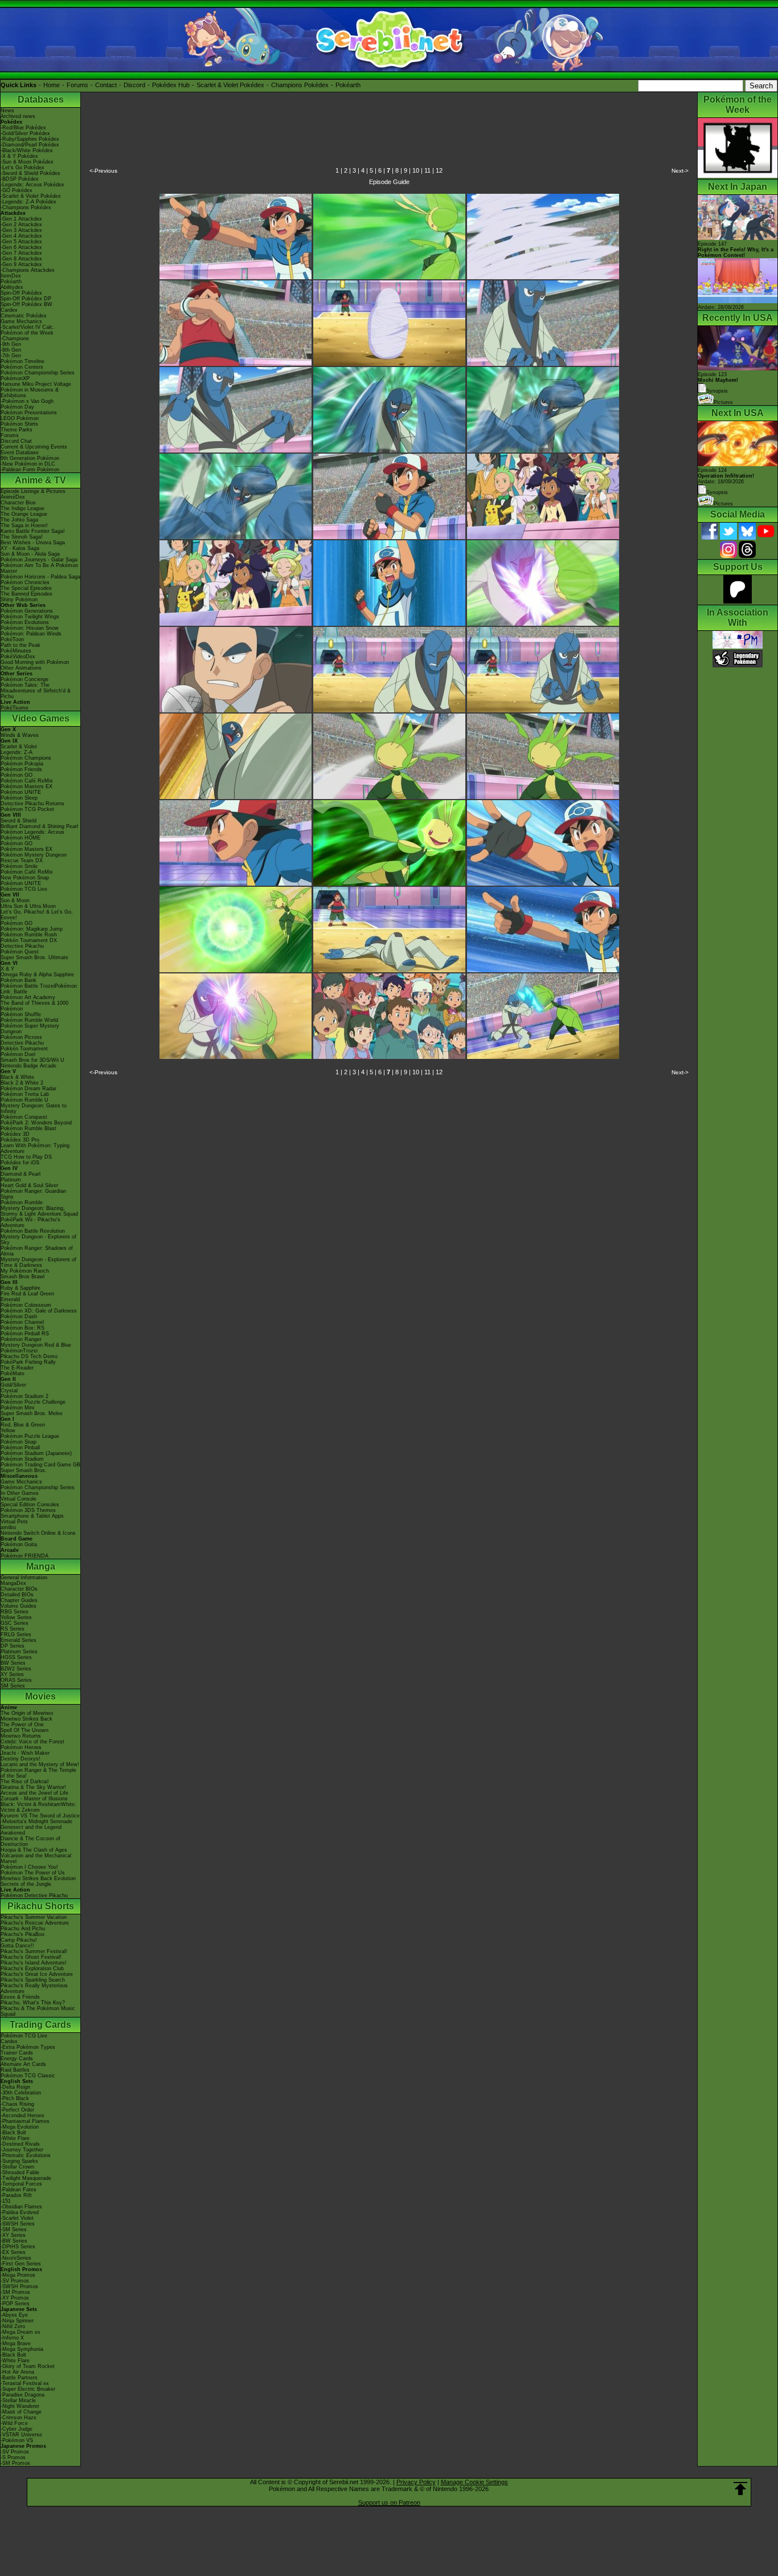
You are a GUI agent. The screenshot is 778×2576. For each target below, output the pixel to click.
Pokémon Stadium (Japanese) (36, 1453)
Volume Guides (19, 1606)
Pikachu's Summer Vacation (34, 1917)
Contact (106, 85)
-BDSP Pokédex (20, 179)
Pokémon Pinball (20, 1448)
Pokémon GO (17, 775)
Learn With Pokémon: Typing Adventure (35, 1148)
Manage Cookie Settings (474, 2482)
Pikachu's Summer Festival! (34, 1951)
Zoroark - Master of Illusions (34, 1799)
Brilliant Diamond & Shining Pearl (39, 826)
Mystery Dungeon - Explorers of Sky (38, 1240)
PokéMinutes (16, 651)
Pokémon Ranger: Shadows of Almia (37, 1251)
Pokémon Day (17, 407)
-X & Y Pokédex (19, 156)
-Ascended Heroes (22, 2116)
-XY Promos (15, 2298)
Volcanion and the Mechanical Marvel (36, 1858)
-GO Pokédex (17, 190)
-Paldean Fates (19, 2190)
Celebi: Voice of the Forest (32, 1742)
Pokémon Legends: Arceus (32, 832)
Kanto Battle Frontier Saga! (33, 531)
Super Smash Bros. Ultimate (34, 957)
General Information (24, 1578)
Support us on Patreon (389, 2502)
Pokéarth (348, 85)
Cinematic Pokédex (24, 316)
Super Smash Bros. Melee (32, 1413)
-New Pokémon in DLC (28, 464)
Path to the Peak (21, 645)
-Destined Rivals (20, 2144)
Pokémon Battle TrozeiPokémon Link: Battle (39, 989)
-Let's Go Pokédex (22, 168)
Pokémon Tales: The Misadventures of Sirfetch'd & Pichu (36, 691)
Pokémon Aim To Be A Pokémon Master (39, 568)
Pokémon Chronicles (25, 582)
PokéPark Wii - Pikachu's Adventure (30, 1222)
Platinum (11, 1180)
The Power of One (22, 1725)
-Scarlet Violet (17, 2218)
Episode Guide (389, 182)
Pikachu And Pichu (23, 1929)
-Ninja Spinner (17, 2321)
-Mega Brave (16, 2343)
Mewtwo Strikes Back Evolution (38, 1878)
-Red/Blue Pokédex (23, 128)
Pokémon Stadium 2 (24, 1396)
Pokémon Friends (21, 769)
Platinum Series (19, 1652)
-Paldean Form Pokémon (30, 470)
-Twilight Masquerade (26, 2178)
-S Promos (13, 2457)
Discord (134, 85)
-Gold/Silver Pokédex (25, 133)
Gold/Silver (13, 1385)
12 (439, 170)
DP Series (13, 1646)
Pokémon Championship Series (38, 373)
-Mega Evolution (20, 2127)
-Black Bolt (13, 2133)
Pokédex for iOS (20, 1163)
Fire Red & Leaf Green (27, 1294)
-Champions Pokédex (26, 207)
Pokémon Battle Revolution (33, 1231)
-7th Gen (11, 356)
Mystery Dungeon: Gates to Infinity (34, 1108)
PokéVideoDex (18, 657)
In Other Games (20, 1493)
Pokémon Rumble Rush (29, 935)
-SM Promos (15, 2292)
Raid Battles (15, 2070)
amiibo (8, 1527)
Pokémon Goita (19, 1544)
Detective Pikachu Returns (32, 804)
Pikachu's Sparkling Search (33, 1980)
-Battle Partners (19, 2378)
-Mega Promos (18, 2275)
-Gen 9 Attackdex (21, 264)
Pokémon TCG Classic (28, 2076)
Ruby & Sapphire (21, 1288)
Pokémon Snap (19, 1442)
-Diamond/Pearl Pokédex (30, 145)
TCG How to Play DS (26, 1157)
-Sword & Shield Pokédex (30, 173)
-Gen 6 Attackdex (21, 247)
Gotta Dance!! (17, 1946)
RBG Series (15, 1612)
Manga (41, 1566)
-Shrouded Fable (20, 2173)
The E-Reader (17, 1368)
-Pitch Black (15, 2098)
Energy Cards (17, 2059)
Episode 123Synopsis (718, 383)
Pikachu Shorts (41, 1906)
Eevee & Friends (20, 1997)
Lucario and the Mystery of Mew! (40, 1764)
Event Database (20, 453)
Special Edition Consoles (30, 1505)
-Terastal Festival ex (25, 2383)
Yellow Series (16, 1617)
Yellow (8, 1430)
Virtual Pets (14, 1522)
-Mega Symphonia (22, 2349)
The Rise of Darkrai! (25, 1782)
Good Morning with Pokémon (35, 662)
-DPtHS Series (18, 2247)
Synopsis (717, 492)
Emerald (10, 1299)
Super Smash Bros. (24, 1470)
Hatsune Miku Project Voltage (36, 384)
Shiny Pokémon (19, 600)
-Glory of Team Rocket (28, 2366)
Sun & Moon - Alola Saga (30, 554)
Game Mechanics (21, 321)
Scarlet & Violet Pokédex (230, 85)
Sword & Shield (19, 821)
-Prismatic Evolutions (26, 2155)
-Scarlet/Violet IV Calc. (28, 327)
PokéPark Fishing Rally (28, 1362)
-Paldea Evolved (20, 2212)
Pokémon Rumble (22, 1203)
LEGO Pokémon (20, 418)
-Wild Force (14, 2423)
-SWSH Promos (19, 2286)
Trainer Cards (17, 2053)
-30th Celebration (21, 2093)
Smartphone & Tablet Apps (32, 1516)
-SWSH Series (18, 2224)
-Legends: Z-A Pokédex (28, 202)
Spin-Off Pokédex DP (26, 299)
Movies (40, 1696)
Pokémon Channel (22, 1322)
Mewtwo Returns (21, 1736)
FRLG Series (16, 1635)
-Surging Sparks (19, 2161)
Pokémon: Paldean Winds (31, 634)
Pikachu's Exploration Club (32, 1968)
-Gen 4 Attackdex (21, 236)
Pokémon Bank (19, 980)
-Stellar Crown (17, 2167)
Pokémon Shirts (19, 424)
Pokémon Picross (21, 1037)
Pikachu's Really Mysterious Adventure (34, 1988)
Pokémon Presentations (29, 413)
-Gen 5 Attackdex (21, 242)
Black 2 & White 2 (22, 1083)
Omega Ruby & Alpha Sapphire (37, 975)
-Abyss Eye (14, 2315)
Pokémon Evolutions (25, 622)
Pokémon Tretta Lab (25, 1094)
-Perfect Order (17, 2110)
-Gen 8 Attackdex (21, 259)
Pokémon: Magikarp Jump (32, 929)
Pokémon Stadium (22, 1459)
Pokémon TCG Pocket (27, 809)
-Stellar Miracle (18, 2400)
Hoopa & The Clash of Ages (34, 1850)
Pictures (723, 402)
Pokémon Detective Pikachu (34, 1896)
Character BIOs (19, 1589)
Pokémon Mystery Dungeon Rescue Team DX (34, 858)
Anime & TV (40, 480)
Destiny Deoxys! (21, 1759)
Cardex (9, 310)
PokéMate (13, 1373)
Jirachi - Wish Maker (25, 1753)
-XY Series (13, 2235)
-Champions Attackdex (28, 270)
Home (52, 85)
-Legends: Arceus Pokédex (32, 185)
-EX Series (13, 2252)
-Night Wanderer (20, 2406)
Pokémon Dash (19, 1316)
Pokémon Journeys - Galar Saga (39, 560)
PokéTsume (15, 708)
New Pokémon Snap (25, 878)
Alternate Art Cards (23, 2064)
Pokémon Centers (22, 367)
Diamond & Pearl (21, 1174)
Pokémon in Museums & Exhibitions (30, 393)
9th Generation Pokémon (30, 458)
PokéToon (12, 639)
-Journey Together (22, 2150)
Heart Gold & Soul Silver (29, 1185)
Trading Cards (40, 2025)
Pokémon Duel (18, 1054)
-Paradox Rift (16, 2195)
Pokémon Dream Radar (28, 1089)
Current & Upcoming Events (34, 447)
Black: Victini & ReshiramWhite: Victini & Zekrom (38, 1807)
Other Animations (21, 668)
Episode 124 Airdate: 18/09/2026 (726, 476)
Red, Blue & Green (23, 1425)
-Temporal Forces (21, 2184)
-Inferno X (12, 2338)
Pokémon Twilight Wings (30, 617)
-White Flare (15, 2138)
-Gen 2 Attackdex (21, 225)
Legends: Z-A (17, 752)
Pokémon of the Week (27, 333)
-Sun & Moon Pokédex (27, 162)
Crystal (9, 1391)
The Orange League (24, 514)
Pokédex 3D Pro (20, 1140)
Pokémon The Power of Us (33, 1873)
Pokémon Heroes (21, 1747)
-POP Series (15, 2304)
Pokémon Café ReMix (27, 781)
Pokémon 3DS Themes (28, 1510)
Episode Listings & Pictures (33, 491)
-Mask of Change (21, 2412)
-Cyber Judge (17, 2429)
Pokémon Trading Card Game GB (40, 1465)
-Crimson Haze (19, 2418)
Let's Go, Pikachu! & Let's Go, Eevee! (37, 915)
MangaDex (13, 1583)
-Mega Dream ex (21, 2332)
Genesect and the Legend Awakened (31, 1830)
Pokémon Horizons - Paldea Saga (40, 577)
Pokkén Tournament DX (29, 940)
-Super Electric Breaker (28, 2389)
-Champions (15, 339)
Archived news (18, 116)
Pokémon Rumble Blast (28, 1128)
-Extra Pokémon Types (28, 2047)
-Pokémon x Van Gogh (27, 401)
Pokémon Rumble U (24, 1100)
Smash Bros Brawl (22, 1277)
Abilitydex (12, 287)
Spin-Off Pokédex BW (26, 304)
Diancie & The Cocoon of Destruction (30, 1841)
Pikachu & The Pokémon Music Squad (38, 2011)
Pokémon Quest (20, 952)
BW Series (13, 1663)
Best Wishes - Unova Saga (33, 543)
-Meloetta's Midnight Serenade (36, 1821)
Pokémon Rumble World (29, 1020)
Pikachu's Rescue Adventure (35, 1923)
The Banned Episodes (26, 594)
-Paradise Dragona (22, 2395)
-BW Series (14, 2241)
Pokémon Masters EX (26, 786)
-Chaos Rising (17, 2104)
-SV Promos (15, 2281)
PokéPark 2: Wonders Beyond (36, 1123)
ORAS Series (16, 1680)
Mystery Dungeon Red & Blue (36, 1345)
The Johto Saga (19, 520)
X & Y (7, 969)
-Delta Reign (15, 2087)
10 (416, 170)
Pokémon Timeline (22, 361)
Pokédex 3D (15, 1134)
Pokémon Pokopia (22, 764)
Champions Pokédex (300, 85)
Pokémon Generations (27, 611)
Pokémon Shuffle (21, 1014)
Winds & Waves (20, 735)
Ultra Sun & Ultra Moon (28, 906)
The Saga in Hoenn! (24, 525)
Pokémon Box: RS (22, 1328)
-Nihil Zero (13, 2326)
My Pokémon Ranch (25, 1271)
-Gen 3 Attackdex (21, 230)
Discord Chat (16, 441)
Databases (41, 99)
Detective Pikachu (22, 946)
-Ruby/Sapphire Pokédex (30, 139)
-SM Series (14, 2229)
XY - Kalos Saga (20, 548)
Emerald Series (19, 1640)
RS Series (13, 1629)
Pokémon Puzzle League (30, 1436)
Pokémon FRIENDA (24, 1556)
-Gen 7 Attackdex (21, 253)
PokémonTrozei (19, 1351)
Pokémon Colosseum (26, 1305)
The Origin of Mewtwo (27, 1713)
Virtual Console (19, 1499)
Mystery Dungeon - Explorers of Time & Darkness (38, 1262)
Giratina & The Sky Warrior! (33, 1787)
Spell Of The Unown (24, 1730)
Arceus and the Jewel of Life (34, 1793)
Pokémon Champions (26, 758)
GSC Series (15, 1623)
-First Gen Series (21, 2264)
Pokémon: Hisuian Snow (30, 628)
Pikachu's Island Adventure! (34, 1963)
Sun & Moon (15, 900)
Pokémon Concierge (24, 679)
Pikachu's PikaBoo (22, 1934)
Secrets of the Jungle (26, 1884)
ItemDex (11, 276)
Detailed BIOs (17, 1595)
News (7, 111)
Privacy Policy (416, 2482)
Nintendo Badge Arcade (28, 1066)
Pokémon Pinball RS (25, 1334)
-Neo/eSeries (16, 2258)
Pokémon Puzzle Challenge (33, 1402)
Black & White (17, 1077)
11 (427, 170)
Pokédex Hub (171, 85)
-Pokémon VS (17, 2440)
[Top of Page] (740, 2489)
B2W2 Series (16, 1669)
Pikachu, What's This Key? (33, 2003)
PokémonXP (15, 378)
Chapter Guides (19, 1600)
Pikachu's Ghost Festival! (31, 1957)
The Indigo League (22, 508)
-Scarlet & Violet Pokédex (31, 196)
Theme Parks (17, 430)
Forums (77, 85)
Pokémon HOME (21, 838)
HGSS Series (16, 1657)
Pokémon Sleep (19, 798)
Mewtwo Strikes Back (26, 1719)
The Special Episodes (26, 588)
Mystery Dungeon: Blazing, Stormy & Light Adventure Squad (39, 1211)
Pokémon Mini (17, 1408)
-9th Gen (11, 344)
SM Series (13, 1686)
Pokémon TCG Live (24, 889)
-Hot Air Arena (17, 2372)
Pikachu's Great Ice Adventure (37, 1974)
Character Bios (18, 503)
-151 (6, 2201)
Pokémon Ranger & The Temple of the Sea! (38, 1773)
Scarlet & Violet (19, 747)
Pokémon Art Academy (28, 997)
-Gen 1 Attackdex (21, 219)
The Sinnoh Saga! (22, 537)
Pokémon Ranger (21, 1339)
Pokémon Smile (19, 866)
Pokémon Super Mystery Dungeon (30, 1029)
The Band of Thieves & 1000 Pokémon (34, 1006)
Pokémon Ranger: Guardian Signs (33, 1194)
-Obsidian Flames (21, 2207)
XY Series (12, 1674)
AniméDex (13, 497)
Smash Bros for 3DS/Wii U (32, 1060)
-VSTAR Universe (21, 2435)
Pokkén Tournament (24, 1049)
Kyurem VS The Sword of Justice (40, 1816)
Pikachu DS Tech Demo (29, 1356)
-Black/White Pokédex (27, 150)
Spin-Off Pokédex (21, 293)
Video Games (41, 718)
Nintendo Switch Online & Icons (38, 1533)
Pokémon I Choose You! (29, 1867)
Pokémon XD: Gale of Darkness (39, 1311)
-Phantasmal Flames (25, 2121)
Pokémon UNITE (21, 792)
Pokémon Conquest (24, 1117)
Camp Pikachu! (19, 1940)
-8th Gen (11, 350)
